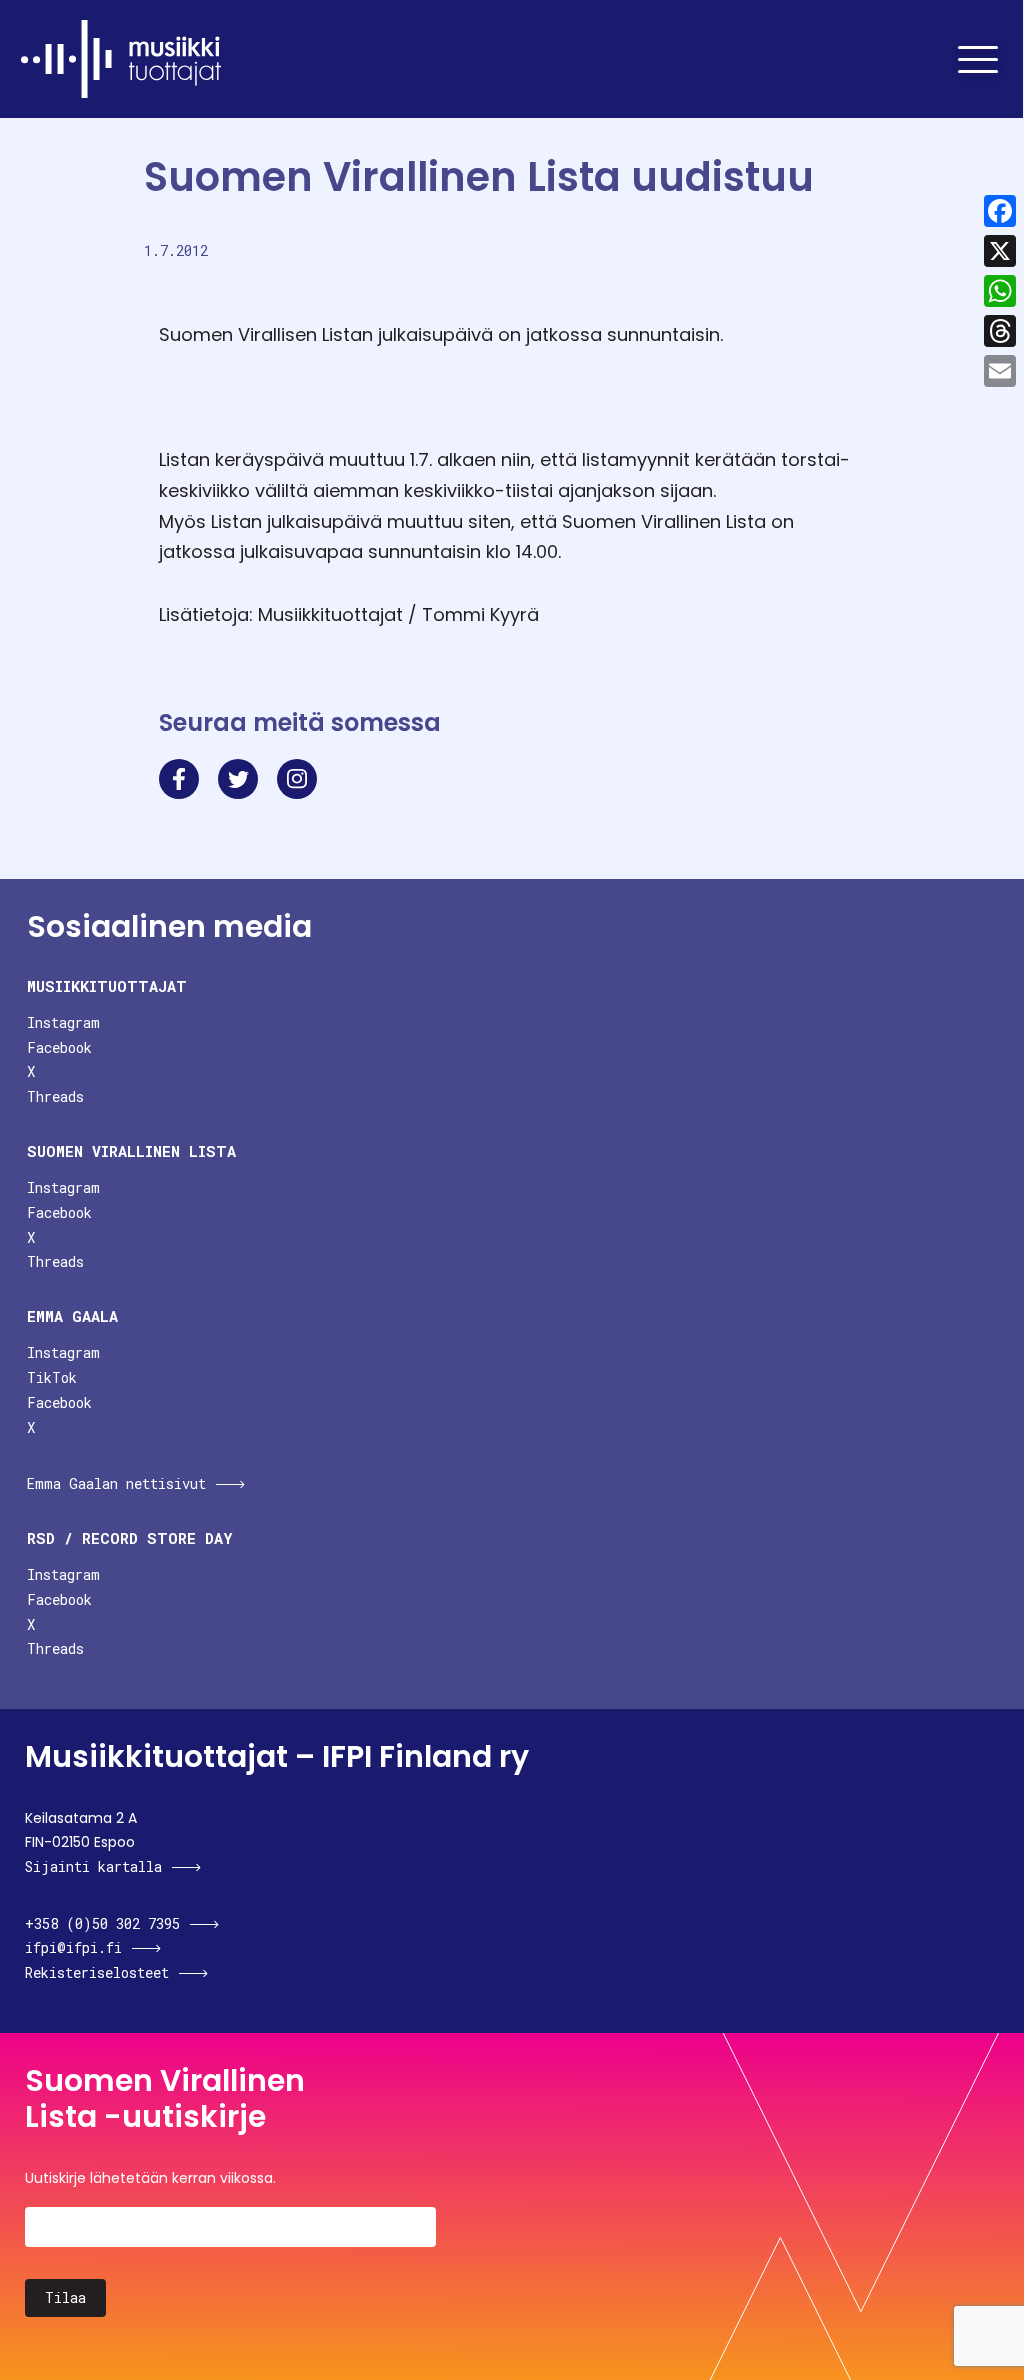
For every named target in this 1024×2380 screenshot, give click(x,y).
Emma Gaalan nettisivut (116, 1483)
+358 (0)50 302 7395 (102, 1923)
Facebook (59, 1047)
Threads (55, 1096)
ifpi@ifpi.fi (73, 1947)
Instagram (63, 1022)
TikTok (52, 1377)
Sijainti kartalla (93, 1866)
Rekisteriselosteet (97, 1972)
